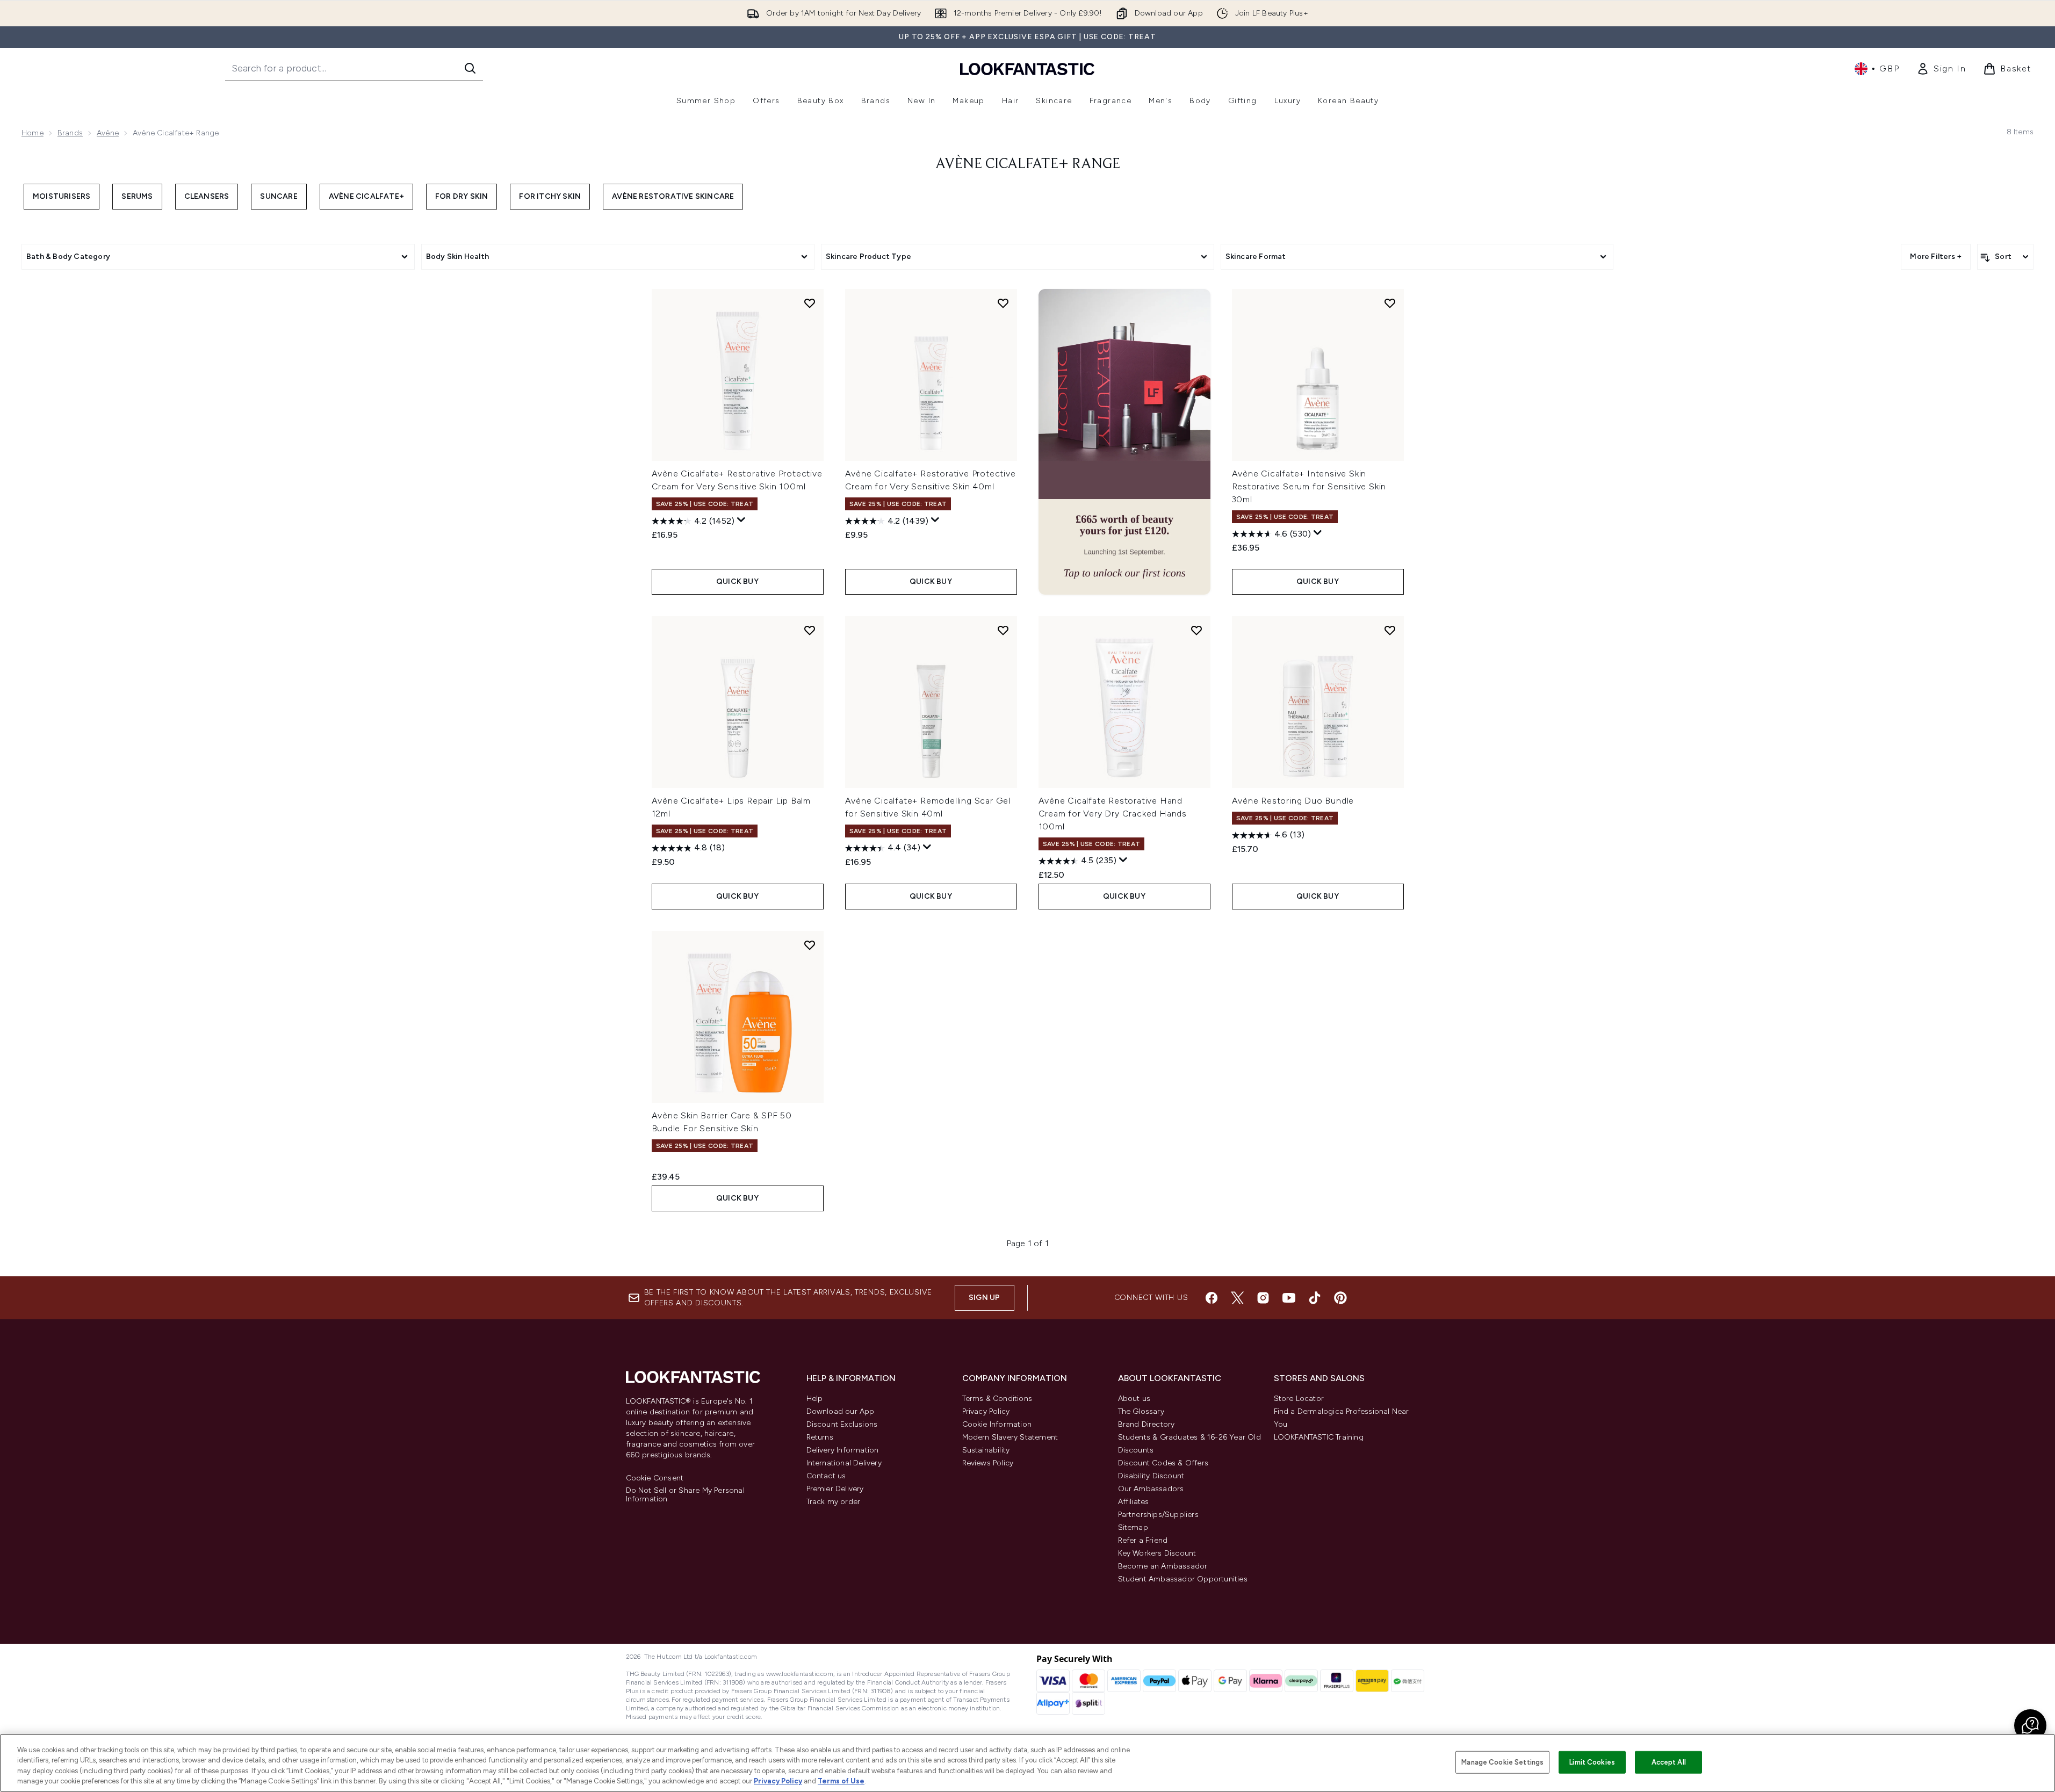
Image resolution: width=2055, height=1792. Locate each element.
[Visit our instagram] (1263, 1298)
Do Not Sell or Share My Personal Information (685, 1495)
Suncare (279, 196)
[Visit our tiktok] (1315, 1298)
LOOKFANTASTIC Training (1319, 1437)
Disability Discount (1151, 1476)
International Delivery (844, 1463)
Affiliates (1134, 1502)
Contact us (826, 1476)
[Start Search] (470, 68)
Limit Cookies (1592, 1762)
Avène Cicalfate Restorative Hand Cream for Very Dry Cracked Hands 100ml (1113, 814)
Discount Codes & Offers (1163, 1463)
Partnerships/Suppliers (1158, 1515)
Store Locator (1299, 1399)
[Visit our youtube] (1289, 1298)
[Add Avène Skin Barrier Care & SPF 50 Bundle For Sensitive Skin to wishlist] (810, 945)
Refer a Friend (1143, 1540)
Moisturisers (62, 196)
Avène (108, 133)
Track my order (834, 1502)
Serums (137, 196)
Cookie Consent (655, 1478)
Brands (70, 133)
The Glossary (1141, 1411)
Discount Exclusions (842, 1424)
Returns (820, 1437)
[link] (1941, 69)
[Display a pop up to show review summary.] (741, 520)
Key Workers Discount (1157, 1553)
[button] (1124, 442)
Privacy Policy (986, 1411)
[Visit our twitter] (1237, 1298)
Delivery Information (843, 1450)
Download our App (841, 1411)
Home (33, 133)
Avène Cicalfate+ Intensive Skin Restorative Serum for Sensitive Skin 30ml (1309, 486)
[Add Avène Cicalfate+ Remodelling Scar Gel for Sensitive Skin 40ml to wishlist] (1003, 630)
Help (815, 1399)
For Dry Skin (462, 196)
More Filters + (1936, 256)
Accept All (1669, 1762)
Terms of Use (841, 1781)
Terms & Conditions (997, 1399)
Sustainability (986, 1450)
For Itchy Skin (550, 196)
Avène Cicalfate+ (366, 196)
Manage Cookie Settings (1502, 1762)
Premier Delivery (835, 1489)
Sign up (984, 1298)
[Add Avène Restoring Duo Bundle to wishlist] (1390, 630)
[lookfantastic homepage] (1027, 68)
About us (1134, 1399)
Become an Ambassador (1163, 1566)
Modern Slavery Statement (1010, 1437)
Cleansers (207, 196)
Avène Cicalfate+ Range (1028, 164)
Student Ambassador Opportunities (1183, 1579)
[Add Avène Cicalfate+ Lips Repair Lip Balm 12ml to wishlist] (810, 630)
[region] (1027, 1763)
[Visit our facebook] (1212, 1298)
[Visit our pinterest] (1340, 1298)
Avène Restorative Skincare (673, 196)
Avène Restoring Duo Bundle (1293, 801)
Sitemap (1133, 1527)
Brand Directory (1147, 1424)
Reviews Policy (988, 1463)
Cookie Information (997, 1424)
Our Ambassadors (1151, 1489)
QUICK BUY (737, 581)
